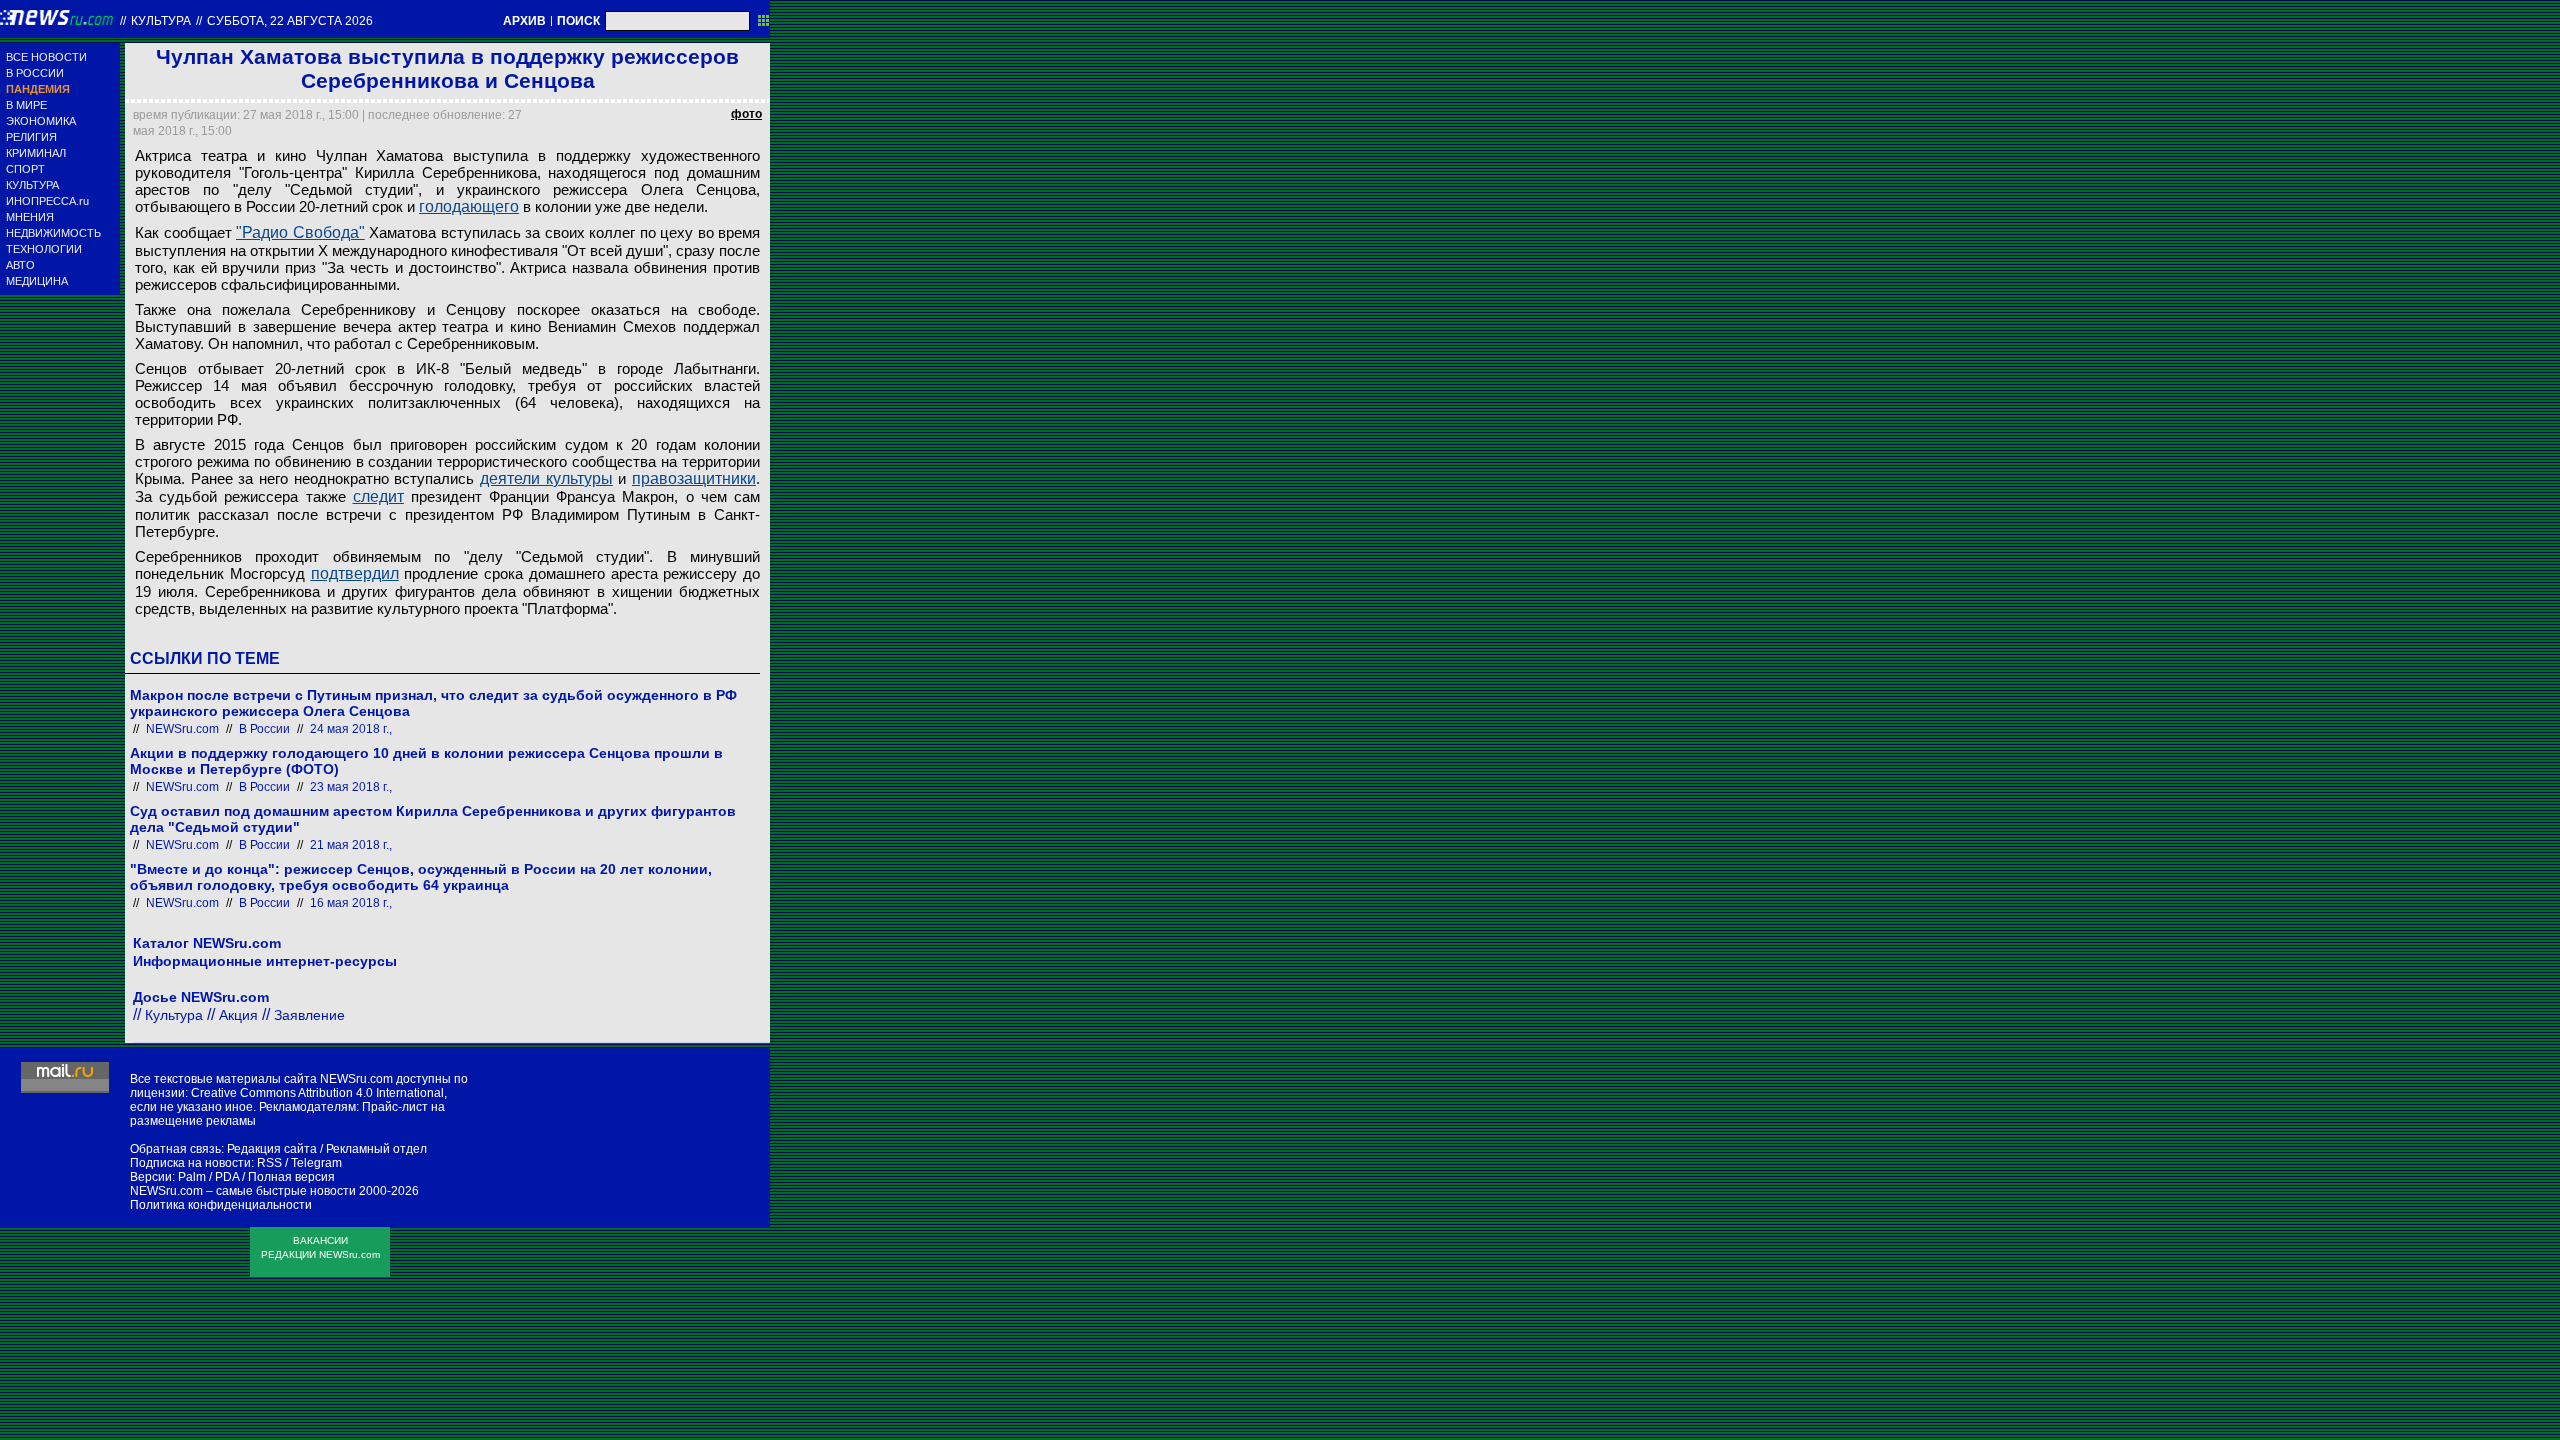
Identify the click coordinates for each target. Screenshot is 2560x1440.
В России (264, 729)
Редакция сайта (272, 1149)
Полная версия (291, 1177)
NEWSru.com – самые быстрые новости (243, 1191)
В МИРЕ (26, 105)
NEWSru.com (182, 729)
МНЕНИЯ (30, 217)
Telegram (316, 1163)
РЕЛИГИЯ (31, 137)
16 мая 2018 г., (351, 903)
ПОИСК (578, 21)
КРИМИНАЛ (36, 153)
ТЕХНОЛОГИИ (44, 249)
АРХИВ (524, 21)
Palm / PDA (208, 1177)
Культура (161, 21)
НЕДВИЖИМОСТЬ (53, 233)
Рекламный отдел (376, 1149)
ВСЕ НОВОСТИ (46, 57)
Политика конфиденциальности (221, 1205)
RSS (269, 1163)
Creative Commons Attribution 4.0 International (317, 1093)
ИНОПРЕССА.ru (47, 201)
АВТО (20, 265)
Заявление (309, 1015)
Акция (238, 1015)
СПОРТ (25, 169)
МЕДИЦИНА (37, 281)
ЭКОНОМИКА (41, 121)
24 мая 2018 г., (351, 729)
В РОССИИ (35, 73)
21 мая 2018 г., (351, 845)
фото (746, 114)
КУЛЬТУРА (32, 185)
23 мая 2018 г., (351, 787)
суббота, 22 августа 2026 (290, 21)
